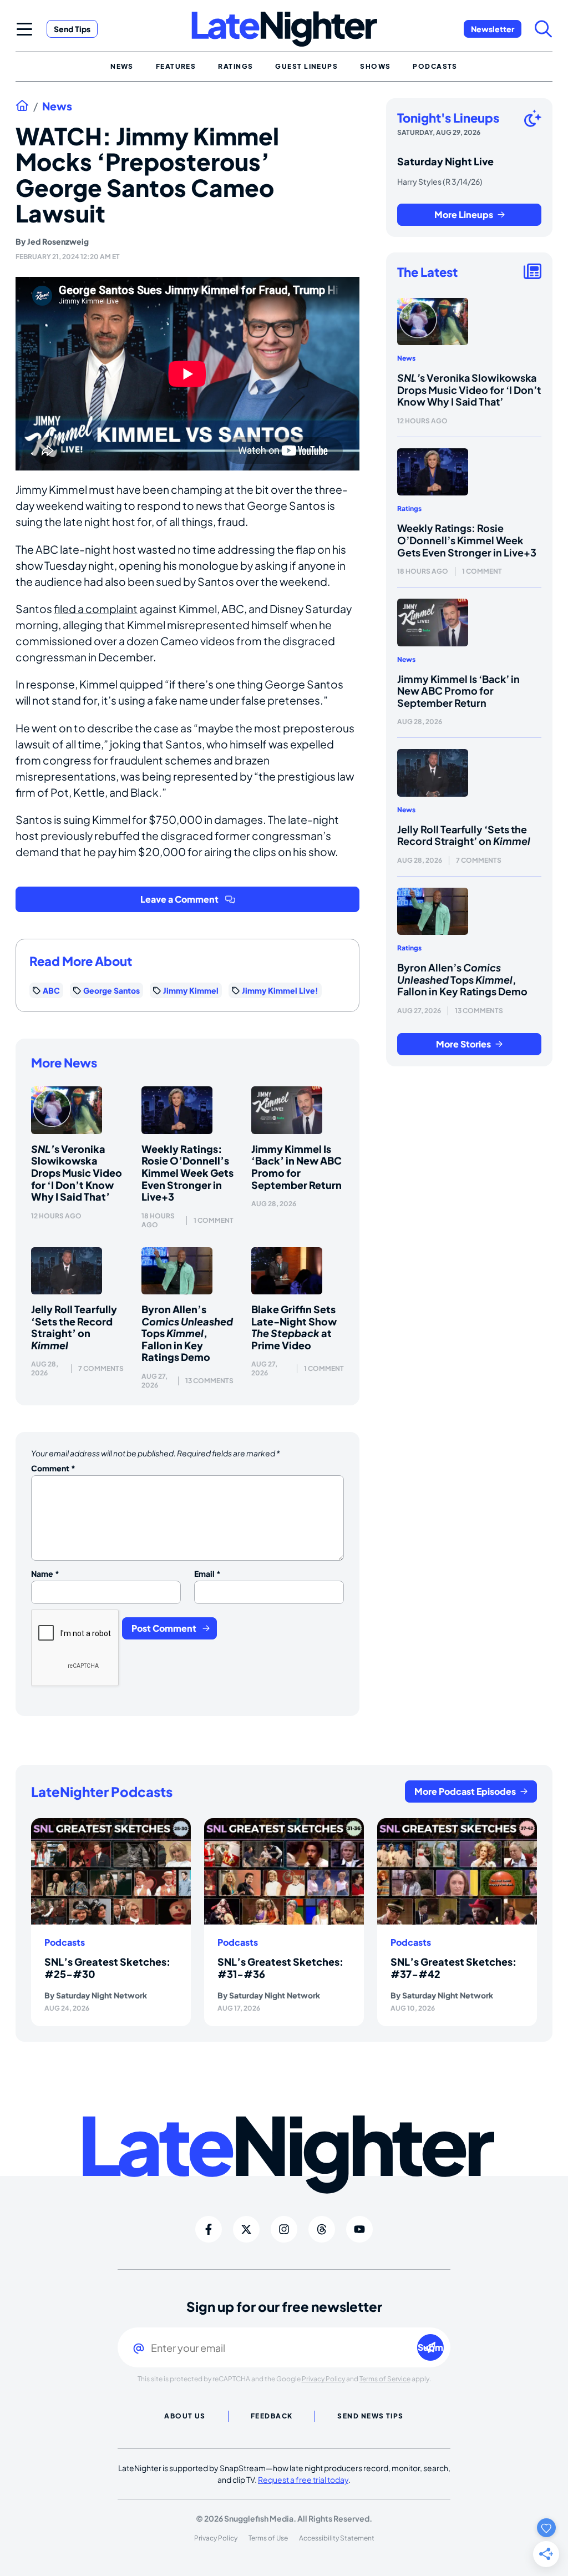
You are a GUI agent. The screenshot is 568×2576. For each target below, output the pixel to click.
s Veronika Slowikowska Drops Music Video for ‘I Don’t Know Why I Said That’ (77, 1173)
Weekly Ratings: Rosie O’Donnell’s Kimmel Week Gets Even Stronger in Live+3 (187, 1173)
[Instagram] (284, 2229)
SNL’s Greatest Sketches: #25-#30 (107, 1968)
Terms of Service (385, 2379)
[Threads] (322, 2229)
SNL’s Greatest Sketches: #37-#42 (453, 1968)
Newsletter (493, 29)
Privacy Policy (323, 2379)
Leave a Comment (179, 899)
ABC (51, 990)
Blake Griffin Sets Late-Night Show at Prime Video (294, 1327)
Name (45, 1573)
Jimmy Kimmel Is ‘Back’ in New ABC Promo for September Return (296, 1167)
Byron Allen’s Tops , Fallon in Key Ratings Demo (187, 1333)
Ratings (409, 508)
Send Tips (72, 29)
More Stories (463, 1044)
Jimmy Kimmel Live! (280, 990)
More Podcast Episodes (465, 1791)
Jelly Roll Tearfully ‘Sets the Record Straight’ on (74, 1327)
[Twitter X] (246, 2229)
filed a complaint (96, 609)
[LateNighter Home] (284, 29)
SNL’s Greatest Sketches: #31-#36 (280, 1968)
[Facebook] (209, 2229)
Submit (431, 2347)
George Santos (111, 990)
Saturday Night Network (102, 1995)
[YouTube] (359, 2229)
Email (207, 1573)
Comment (53, 1468)
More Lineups (464, 214)
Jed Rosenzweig (58, 241)
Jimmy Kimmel (191, 990)
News (57, 106)
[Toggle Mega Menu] (24, 29)
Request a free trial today (303, 2479)
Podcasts (65, 1942)
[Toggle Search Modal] (544, 29)
